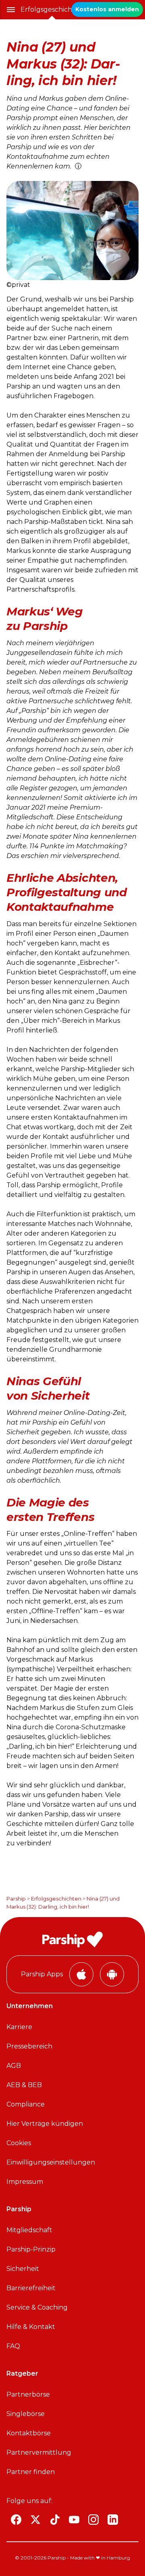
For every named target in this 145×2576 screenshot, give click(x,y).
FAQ (13, 2346)
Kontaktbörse (29, 2433)
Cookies (19, 2143)
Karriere (19, 2027)
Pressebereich (29, 2046)
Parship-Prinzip (31, 2249)
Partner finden (31, 2472)
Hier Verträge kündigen (45, 2124)
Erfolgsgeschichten (52, 9)
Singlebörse (26, 2414)
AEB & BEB (24, 2085)
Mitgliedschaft (29, 2230)
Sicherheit (23, 2269)
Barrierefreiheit (31, 2288)
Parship (16, 1899)
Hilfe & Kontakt (31, 2327)
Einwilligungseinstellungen (51, 2162)
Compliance (26, 2104)
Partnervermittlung (39, 2452)
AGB (14, 2066)
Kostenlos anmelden (107, 9)
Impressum (25, 2182)
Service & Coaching (37, 2307)
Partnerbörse (28, 2394)
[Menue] (11, 10)
